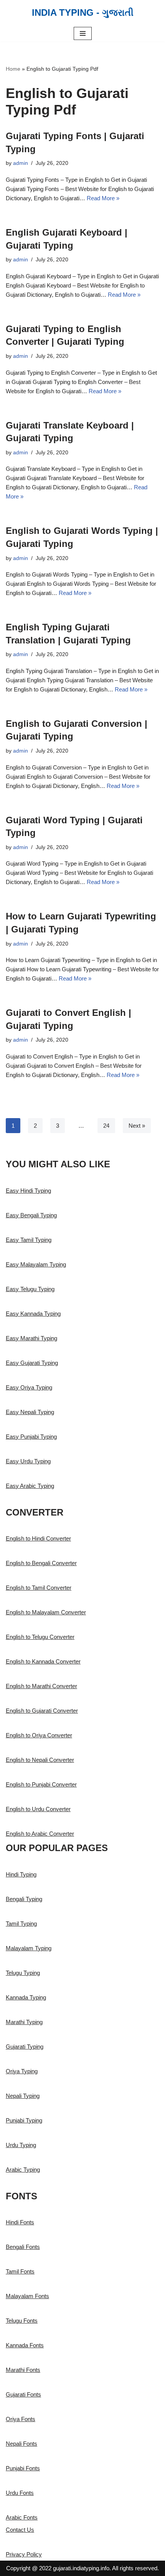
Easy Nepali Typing (30, 1412)
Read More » (103, 198)
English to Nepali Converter (40, 1760)
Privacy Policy (24, 2554)
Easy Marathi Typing (31, 1338)
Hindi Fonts (20, 2222)
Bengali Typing (24, 1899)
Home (13, 69)
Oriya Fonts (21, 2419)
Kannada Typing (26, 1997)
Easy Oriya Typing (29, 1387)
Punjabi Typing (24, 2120)
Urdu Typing (21, 2145)
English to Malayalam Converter (46, 1612)
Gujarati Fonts (23, 2394)
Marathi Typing (24, 2022)
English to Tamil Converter (39, 1588)
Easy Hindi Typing (28, 1191)
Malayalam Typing (29, 1948)
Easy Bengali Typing (31, 1215)
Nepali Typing (23, 2096)
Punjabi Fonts (23, 2468)
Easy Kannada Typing (33, 1314)
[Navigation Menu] (83, 33)
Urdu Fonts (20, 2493)
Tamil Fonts (20, 2271)
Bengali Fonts (23, 2247)
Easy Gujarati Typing (32, 1363)
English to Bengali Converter (41, 1563)
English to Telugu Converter (40, 1637)
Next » (137, 1126)
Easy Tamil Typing (29, 1240)
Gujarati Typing (25, 2047)
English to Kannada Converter (43, 1661)
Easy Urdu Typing (28, 1461)
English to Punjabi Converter (41, 1784)
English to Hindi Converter (38, 1538)
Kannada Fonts (25, 2345)
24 (106, 1126)
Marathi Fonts (23, 2370)
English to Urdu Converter (38, 1809)
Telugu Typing (23, 1973)
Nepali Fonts (21, 2444)
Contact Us (20, 2530)
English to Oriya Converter (39, 1735)
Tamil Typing (21, 1924)
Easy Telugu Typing (30, 1289)
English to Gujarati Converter (42, 1711)
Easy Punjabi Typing (31, 1437)
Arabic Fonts (22, 2517)
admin (21, 163)
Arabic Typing (23, 2170)
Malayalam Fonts (27, 2296)
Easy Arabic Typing (30, 1486)
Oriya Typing (22, 2071)
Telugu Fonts (22, 2321)
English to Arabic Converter (40, 1834)
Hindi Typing (21, 1874)
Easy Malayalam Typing (36, 1264)
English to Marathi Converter (41, 1686)
